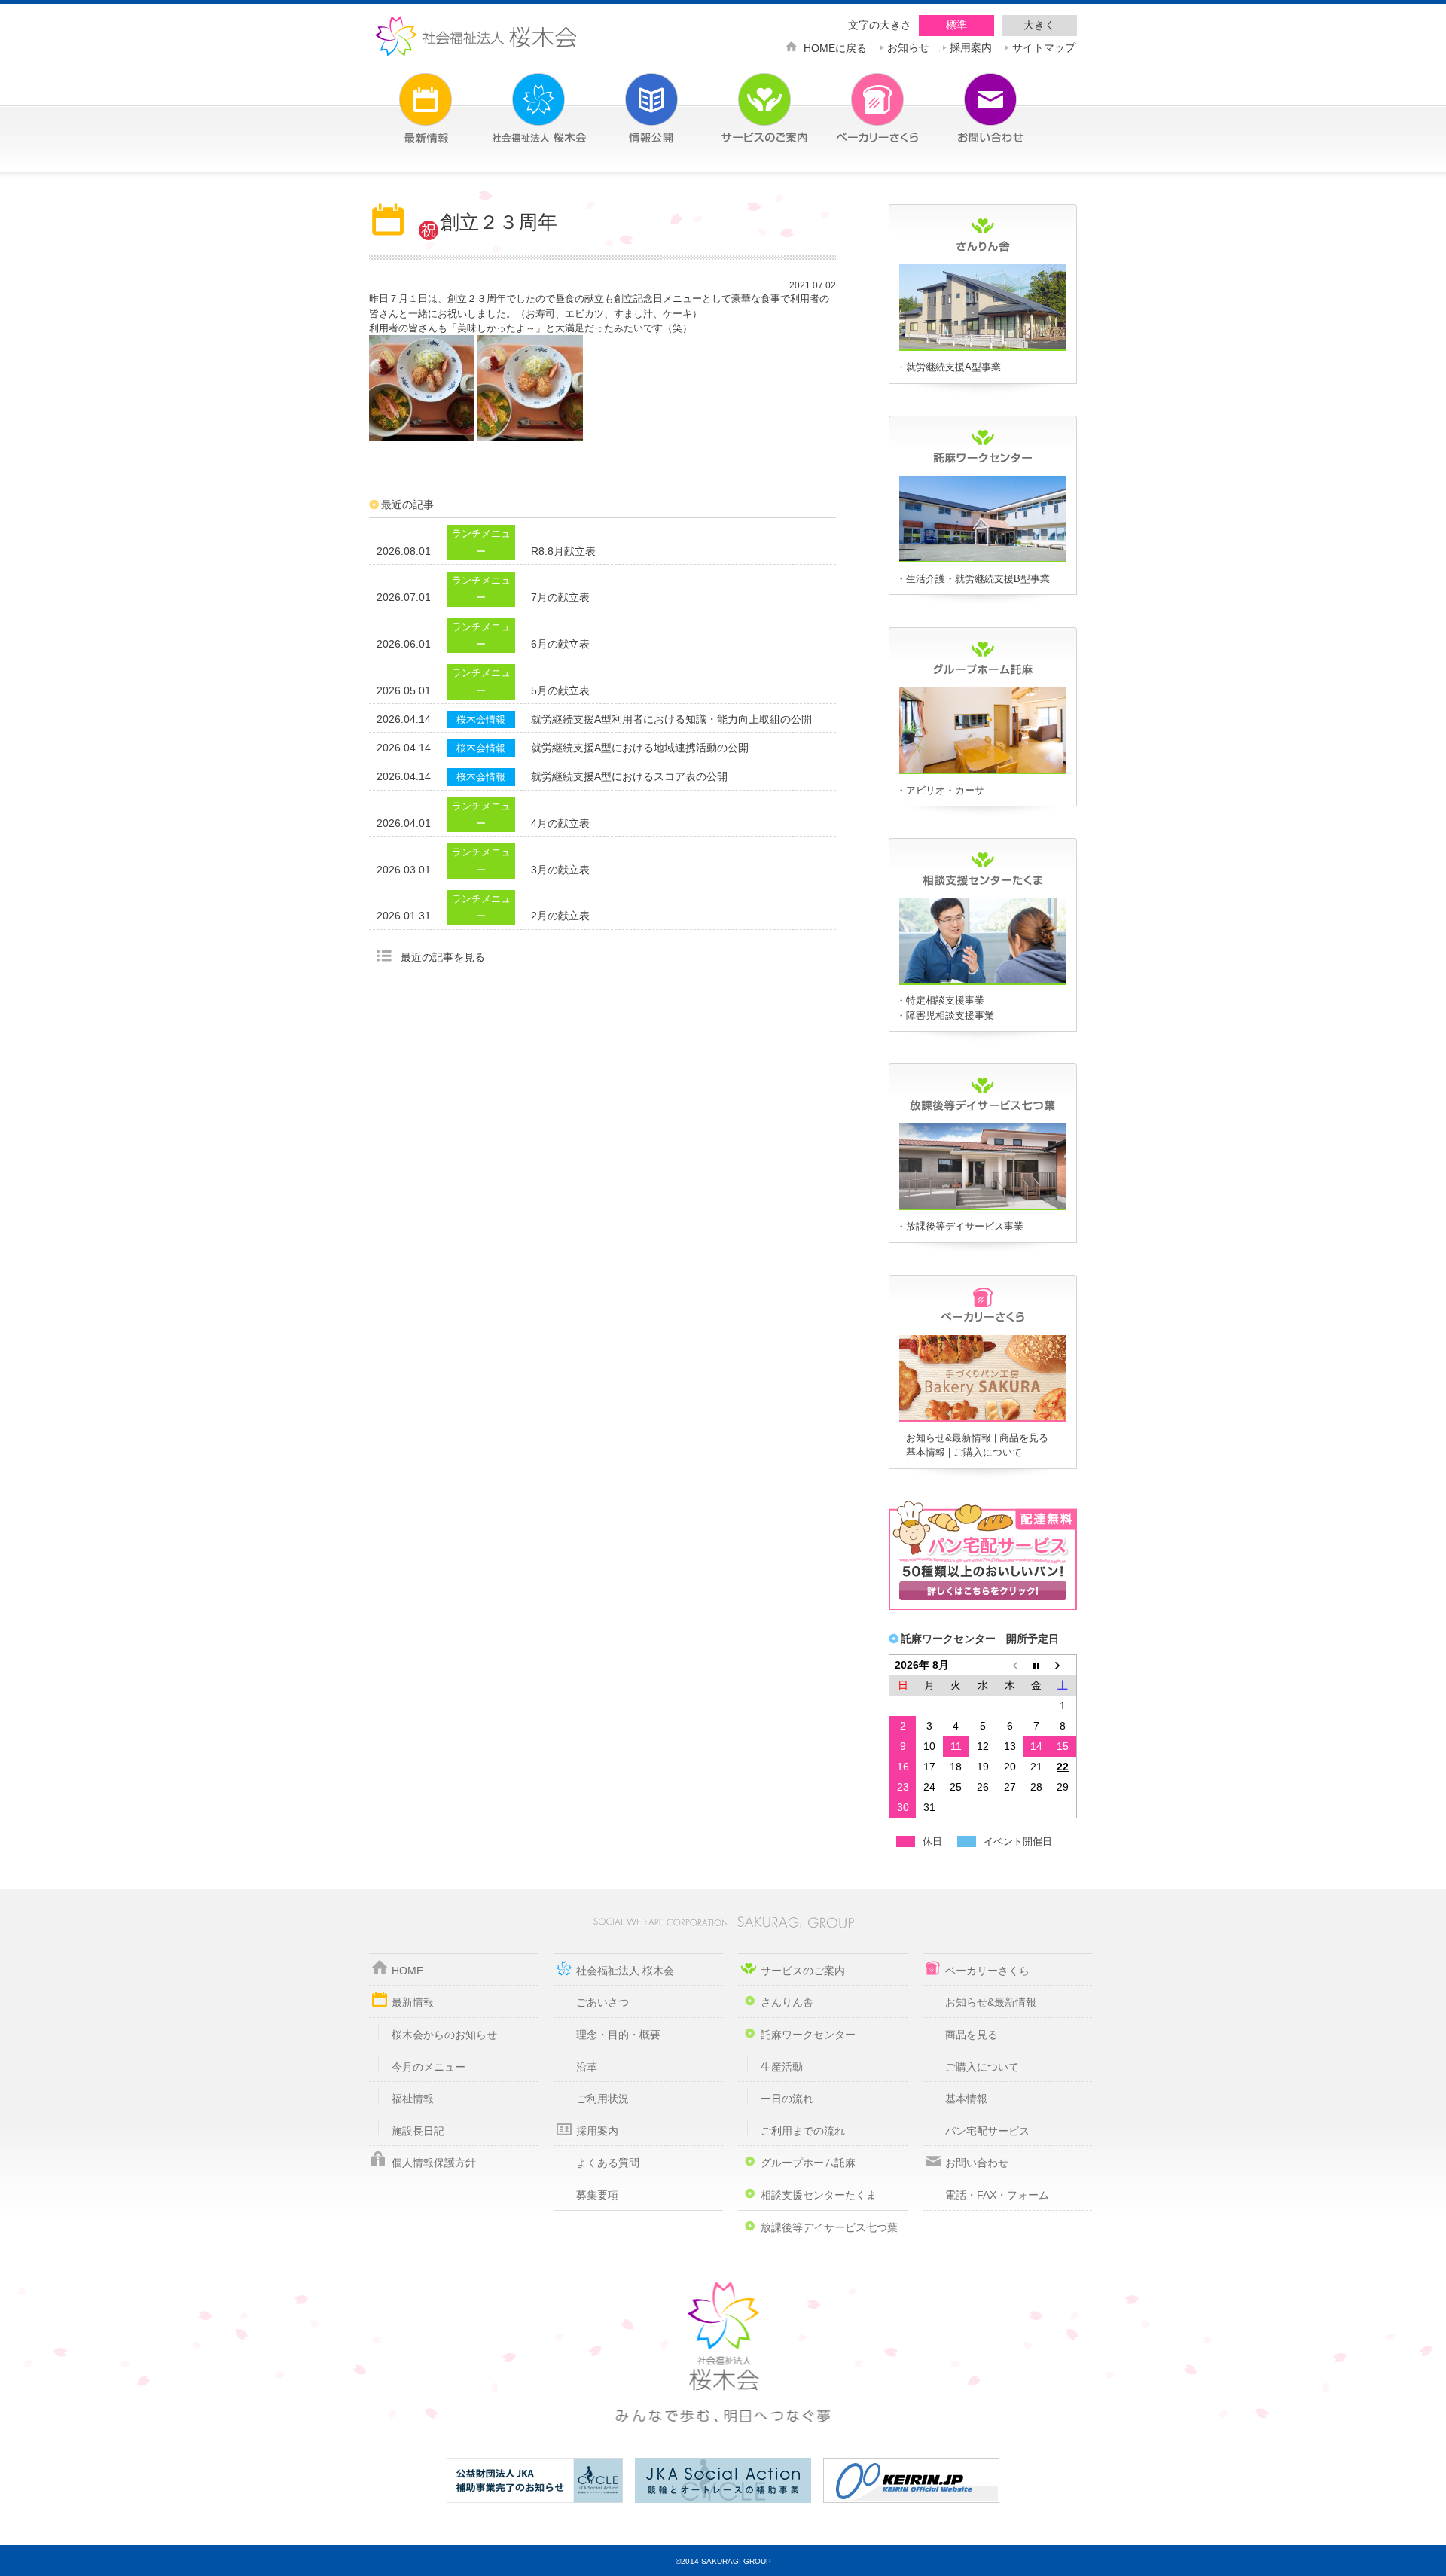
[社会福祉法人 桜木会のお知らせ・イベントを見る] (403, 99)
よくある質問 (608, 2163)
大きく (1039, 25)
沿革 (587, 2067)
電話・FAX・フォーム (997, 2195)
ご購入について (988, 1452)
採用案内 (971, 46)
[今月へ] (1036, 1665)
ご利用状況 (602, 2099)
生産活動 (782, 2067)
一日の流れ (787, 2099)
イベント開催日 (1018, 1841)
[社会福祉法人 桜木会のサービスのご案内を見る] (742, 99)
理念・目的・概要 (618, 2035)
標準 (956, 25)
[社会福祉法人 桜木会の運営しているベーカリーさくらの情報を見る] (855, 99)
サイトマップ (1044, 46)
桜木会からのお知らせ (444, 2035)
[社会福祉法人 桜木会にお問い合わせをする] (968, 99)
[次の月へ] (1063, 1665)
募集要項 (597, 2195)
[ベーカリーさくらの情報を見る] (983, 1419)
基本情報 (926, 1452)
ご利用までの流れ (803, 2131)
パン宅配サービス (987, 2131)
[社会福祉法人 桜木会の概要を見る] (516, 99)
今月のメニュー (429, 2067)
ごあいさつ (602, 2002)
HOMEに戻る (835, 47)
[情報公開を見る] (629, 99)
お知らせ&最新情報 (949, 1438)
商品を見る (1024, 1438)
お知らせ (908, 46)
